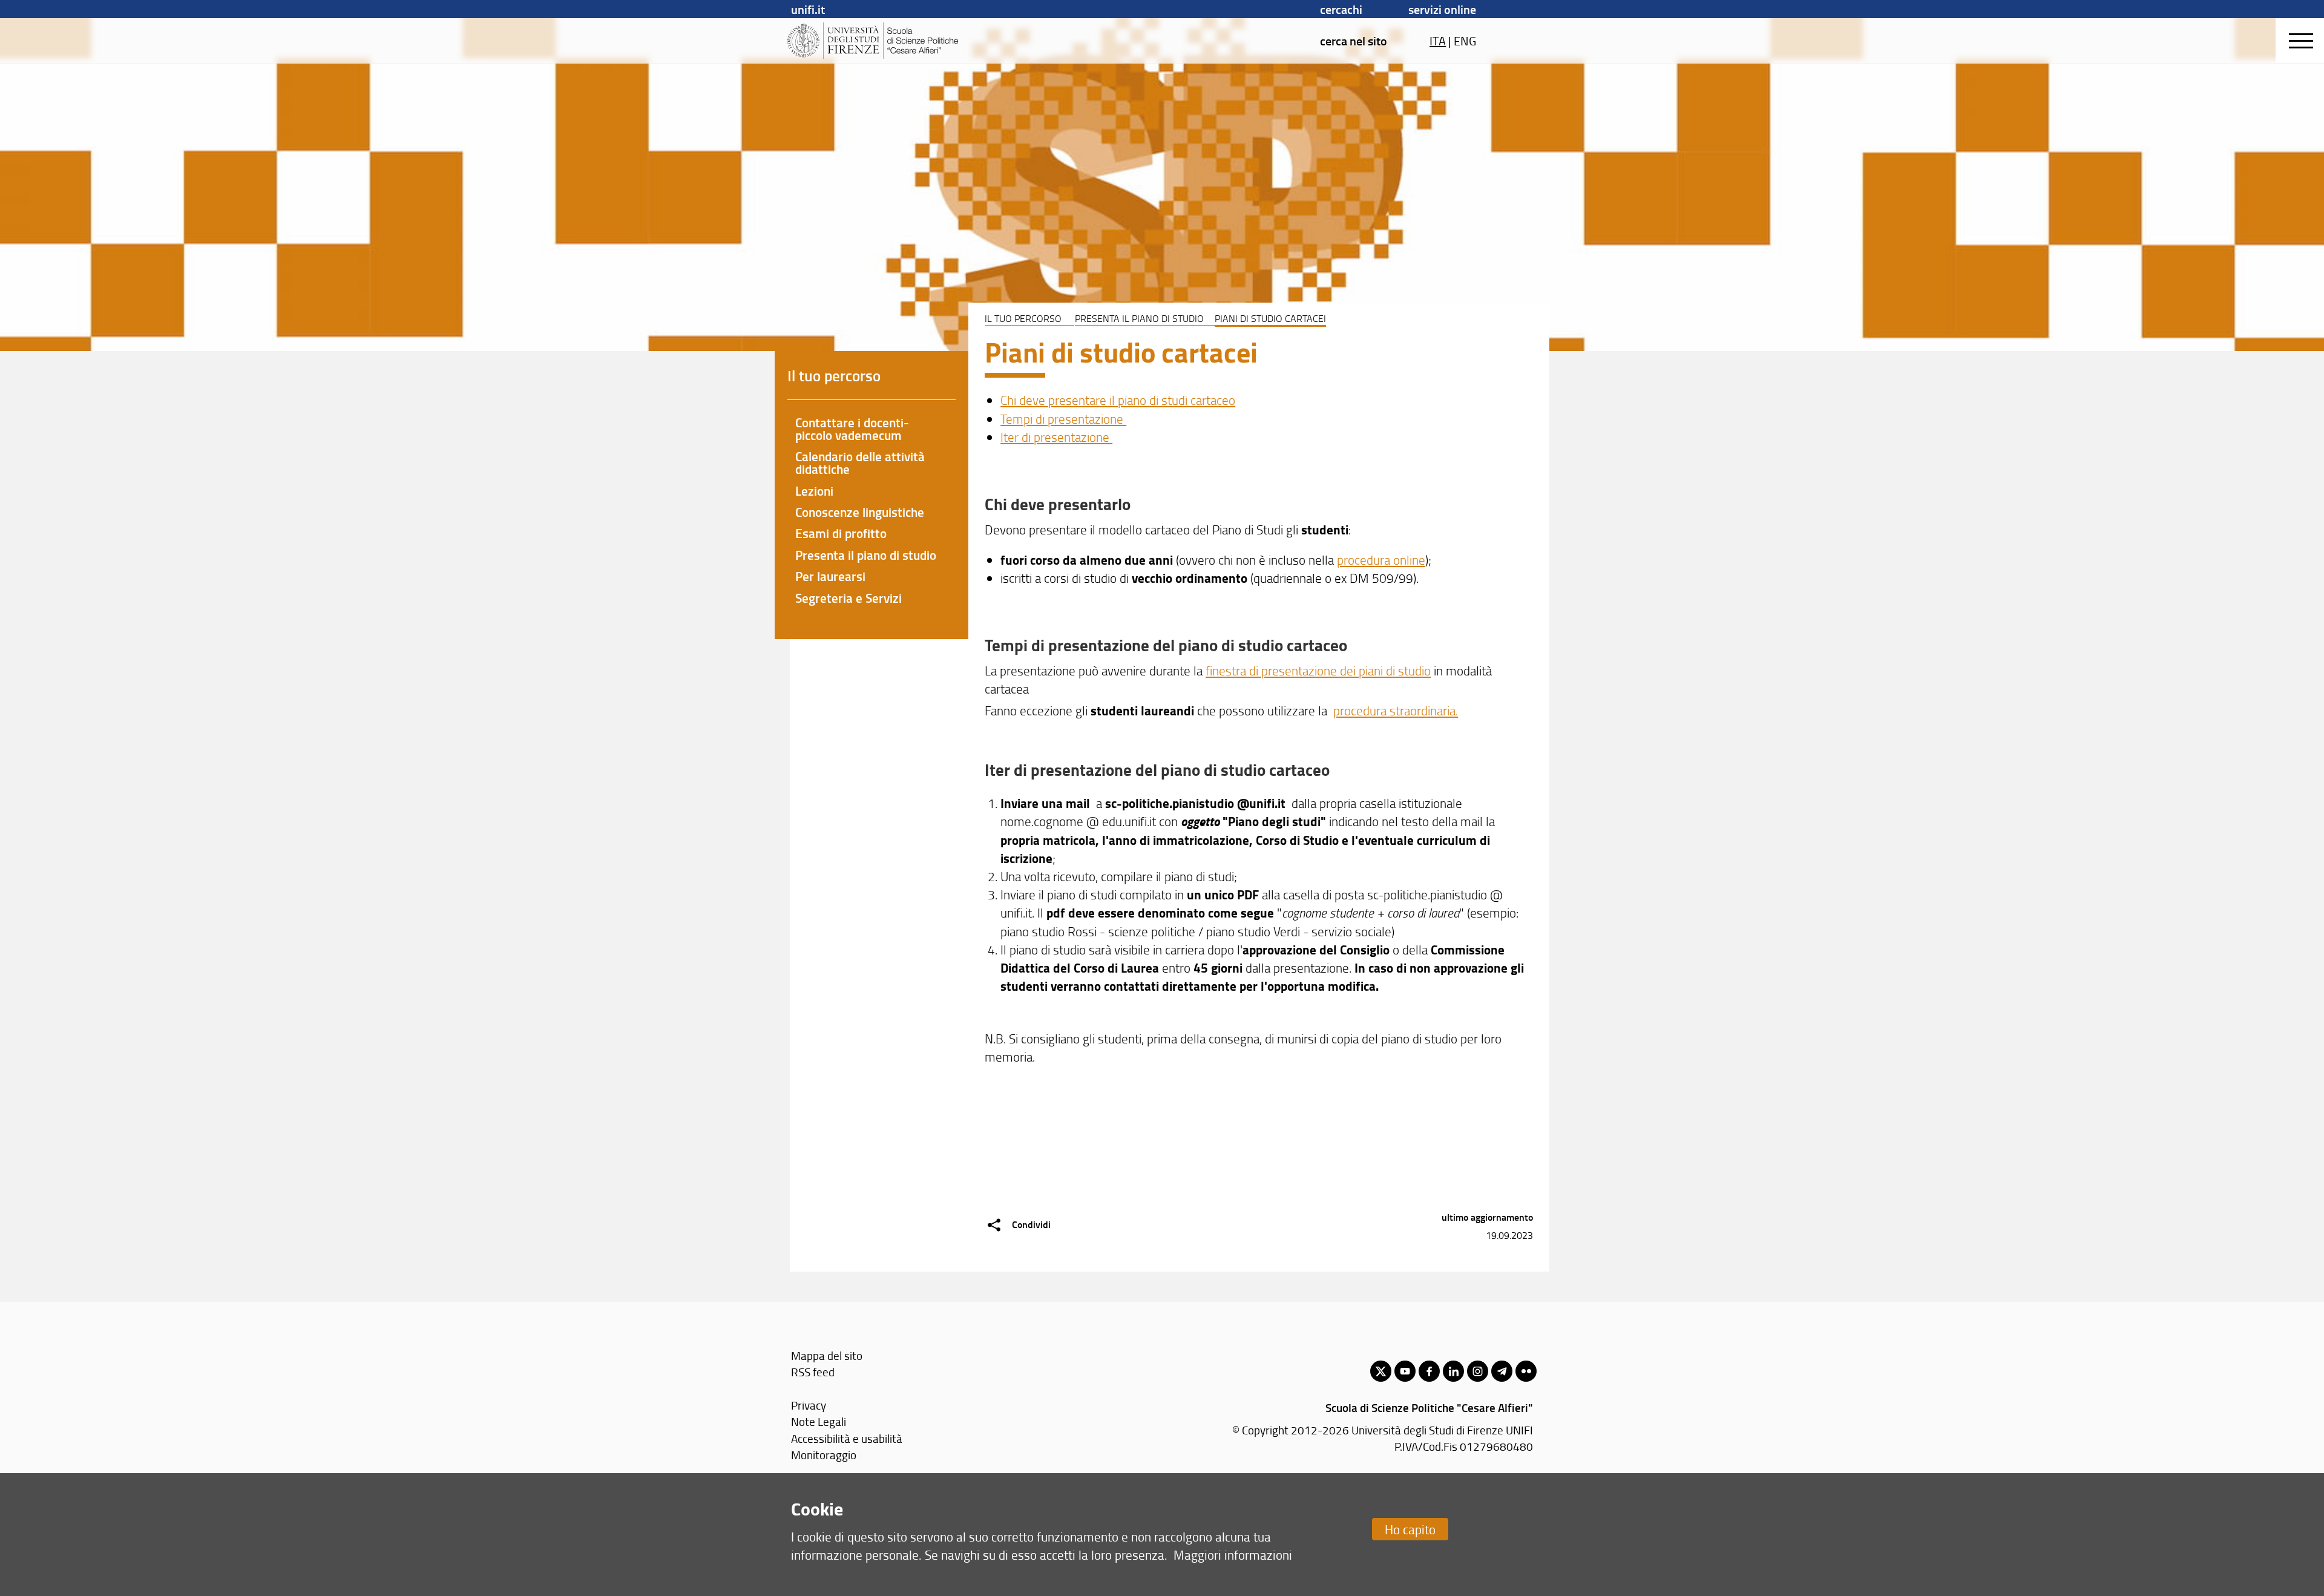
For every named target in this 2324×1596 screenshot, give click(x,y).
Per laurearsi (830, 576)
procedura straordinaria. (1396, 710)
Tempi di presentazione (1063, 419)
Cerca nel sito (1354, 41)
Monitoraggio (824, 1455)
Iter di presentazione (1056, 437)
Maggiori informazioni (1233, 1555)
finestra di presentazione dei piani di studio (1318, 670)
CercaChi (1341, 9)
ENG (1465, 41)
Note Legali (819, 1421)
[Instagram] (1478, 1371)
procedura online (1381, 560)
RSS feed (813, 1372)
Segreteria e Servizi (849, 598)
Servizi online (1442, 9)
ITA (1438, 41)
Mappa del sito (827, 1355)
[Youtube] (1405, 1371)
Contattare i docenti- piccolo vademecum (852, 429)
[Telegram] (1502, 1371)
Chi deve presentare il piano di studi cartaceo (1118, 400)
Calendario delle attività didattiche (860, 463)
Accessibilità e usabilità (847, 1438)
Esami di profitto (841, 533)
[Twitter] (1381, 1371)
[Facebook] (1429, 1371)
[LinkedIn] (1453, 1371)
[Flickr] (1526, 1371)
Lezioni (814, 491)
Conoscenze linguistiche (860, 512)
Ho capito (1410, 1529)
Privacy (809, 1405)
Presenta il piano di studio (1139, 318)
